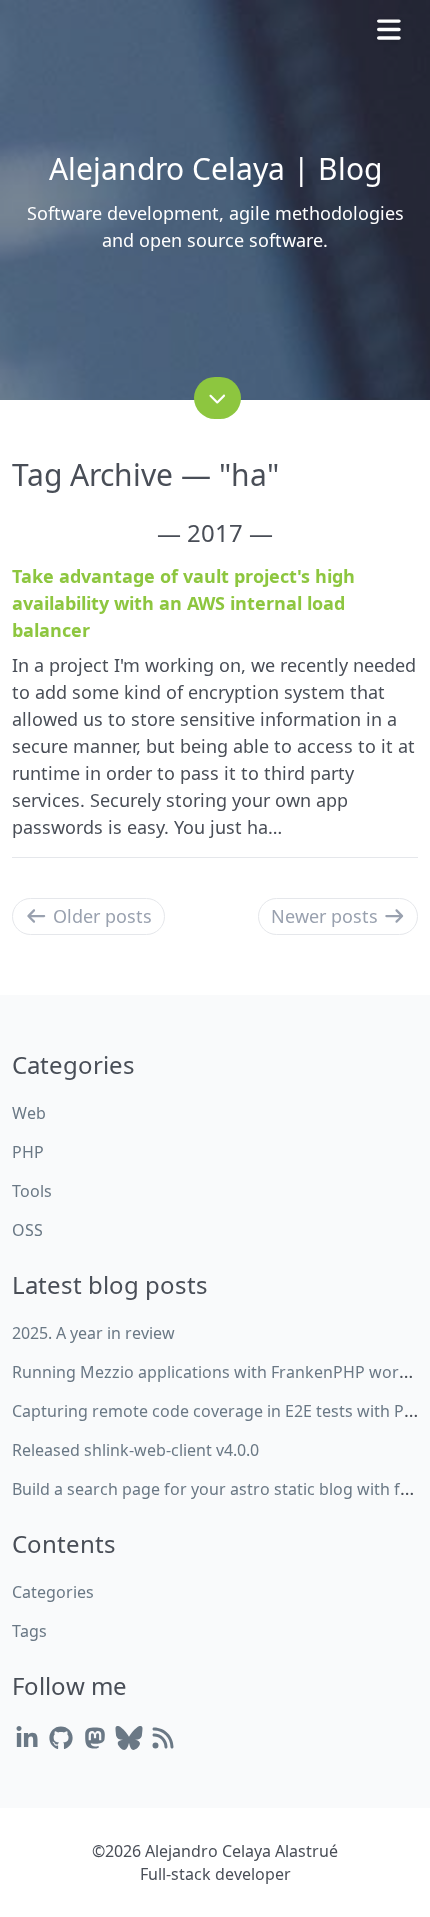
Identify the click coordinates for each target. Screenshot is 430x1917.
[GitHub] (61, 1737)
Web (29, 1113)
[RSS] (163, 1737)
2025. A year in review (93, 1333)
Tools (32, 1191)
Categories (53, 1592)
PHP (28, 1152)
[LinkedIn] (27, 1737)
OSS (27, 1230)
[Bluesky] (129, 1737)
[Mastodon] (95, 1737)
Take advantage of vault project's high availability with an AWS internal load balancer (183, 603)
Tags (29, 1631)
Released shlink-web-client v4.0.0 (135, 1450)
